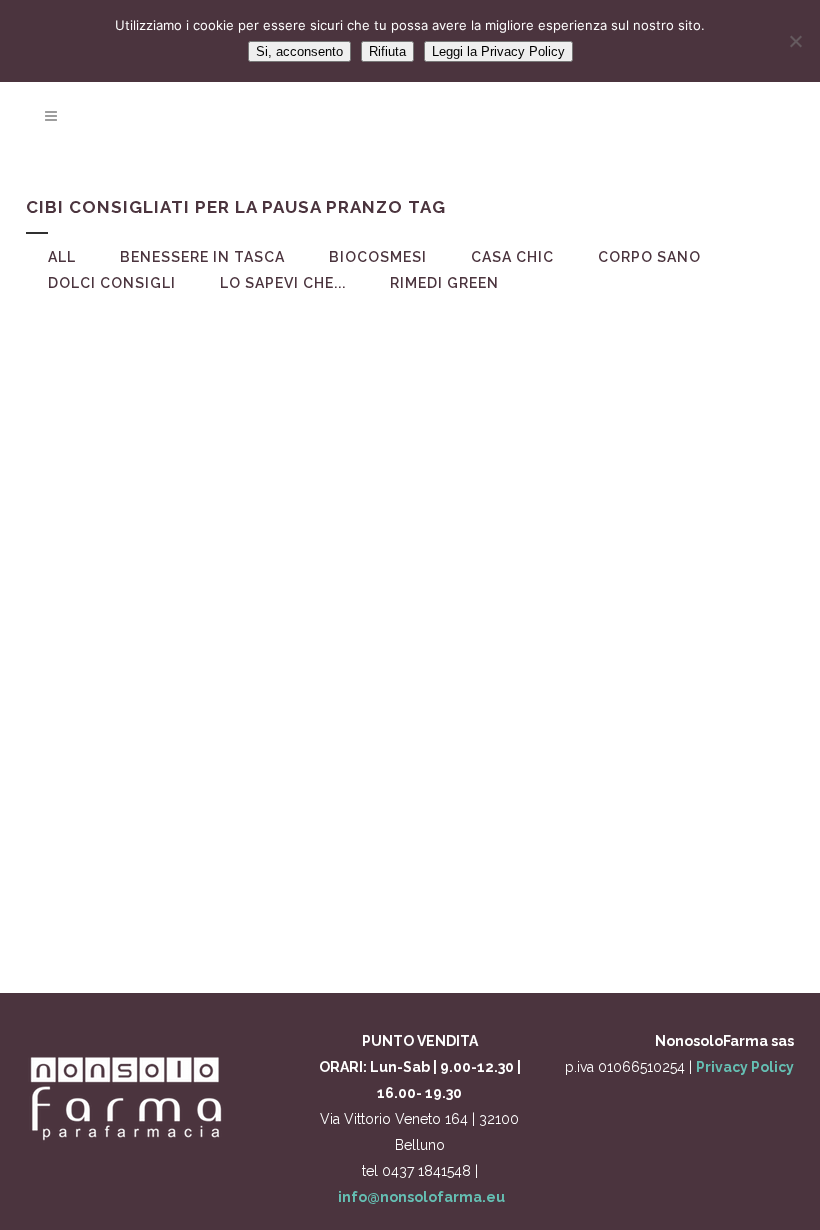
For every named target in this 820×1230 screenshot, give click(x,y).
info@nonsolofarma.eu (421, 1197)
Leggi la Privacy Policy (498, 51)
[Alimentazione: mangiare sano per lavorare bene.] (206, 458)
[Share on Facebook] (201, 915)
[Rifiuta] (795, 41)
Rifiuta (387, 51)
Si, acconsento (299, 51)
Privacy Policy (745, 1067)
